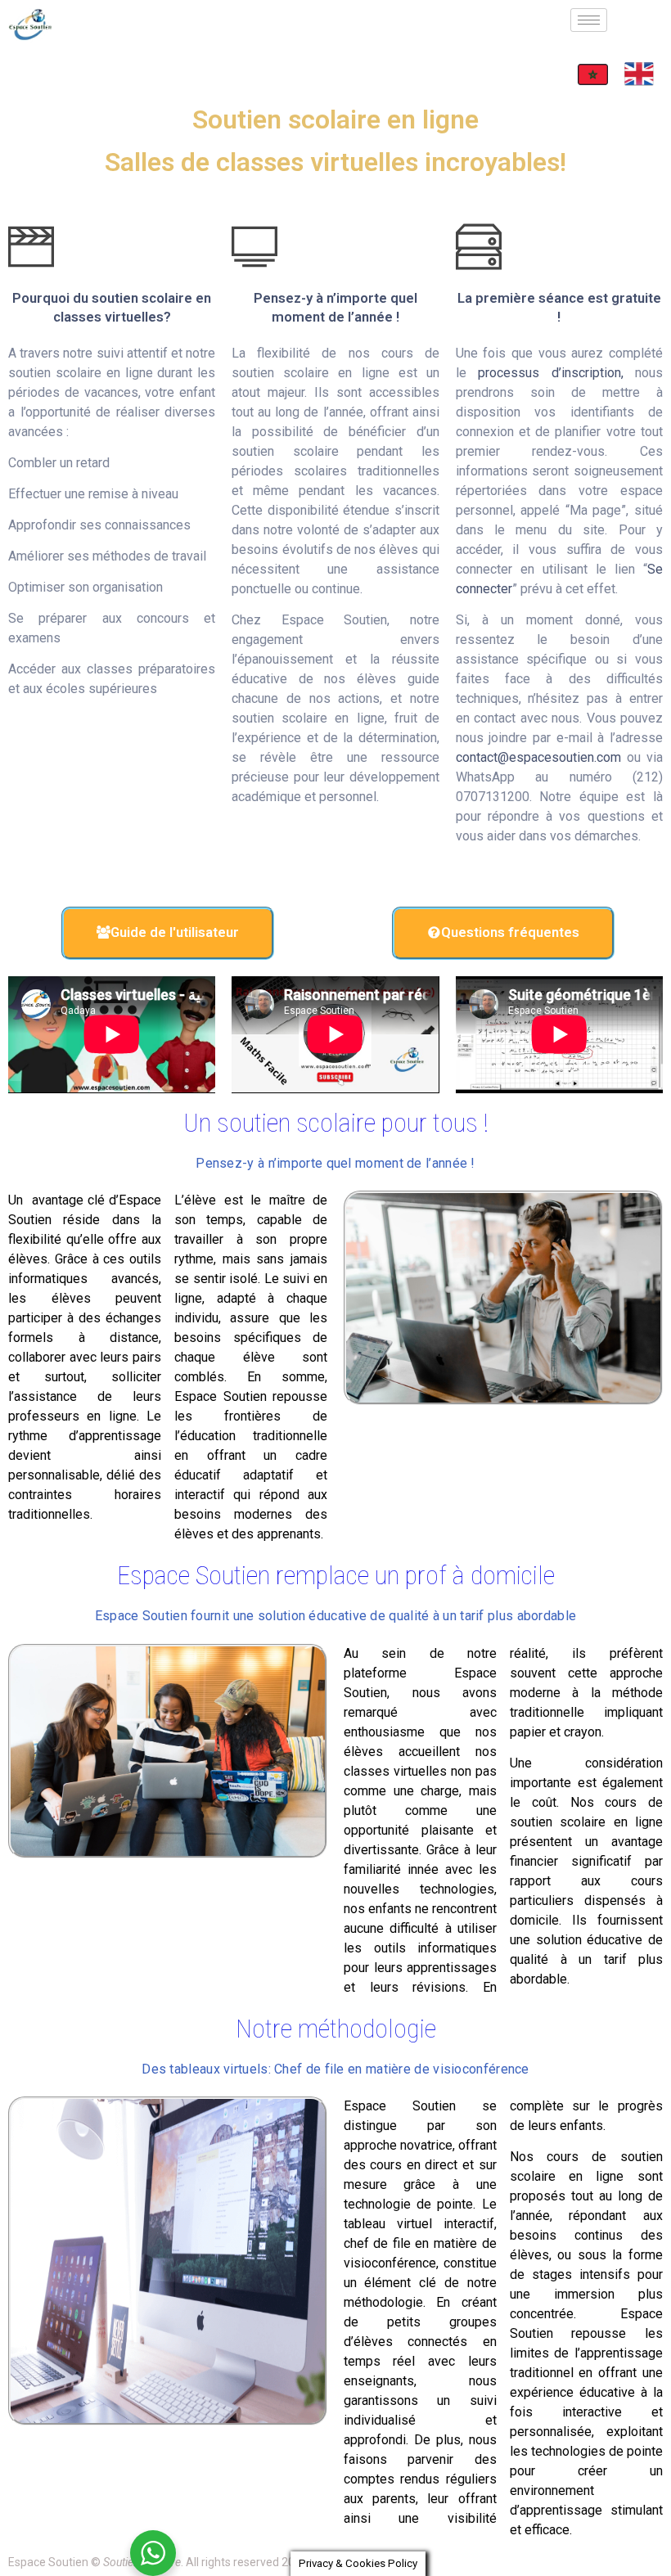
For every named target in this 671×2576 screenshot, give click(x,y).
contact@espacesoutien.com (538, 757)
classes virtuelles (395, 1771)
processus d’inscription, (550, 373)
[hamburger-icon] (589, 20)
